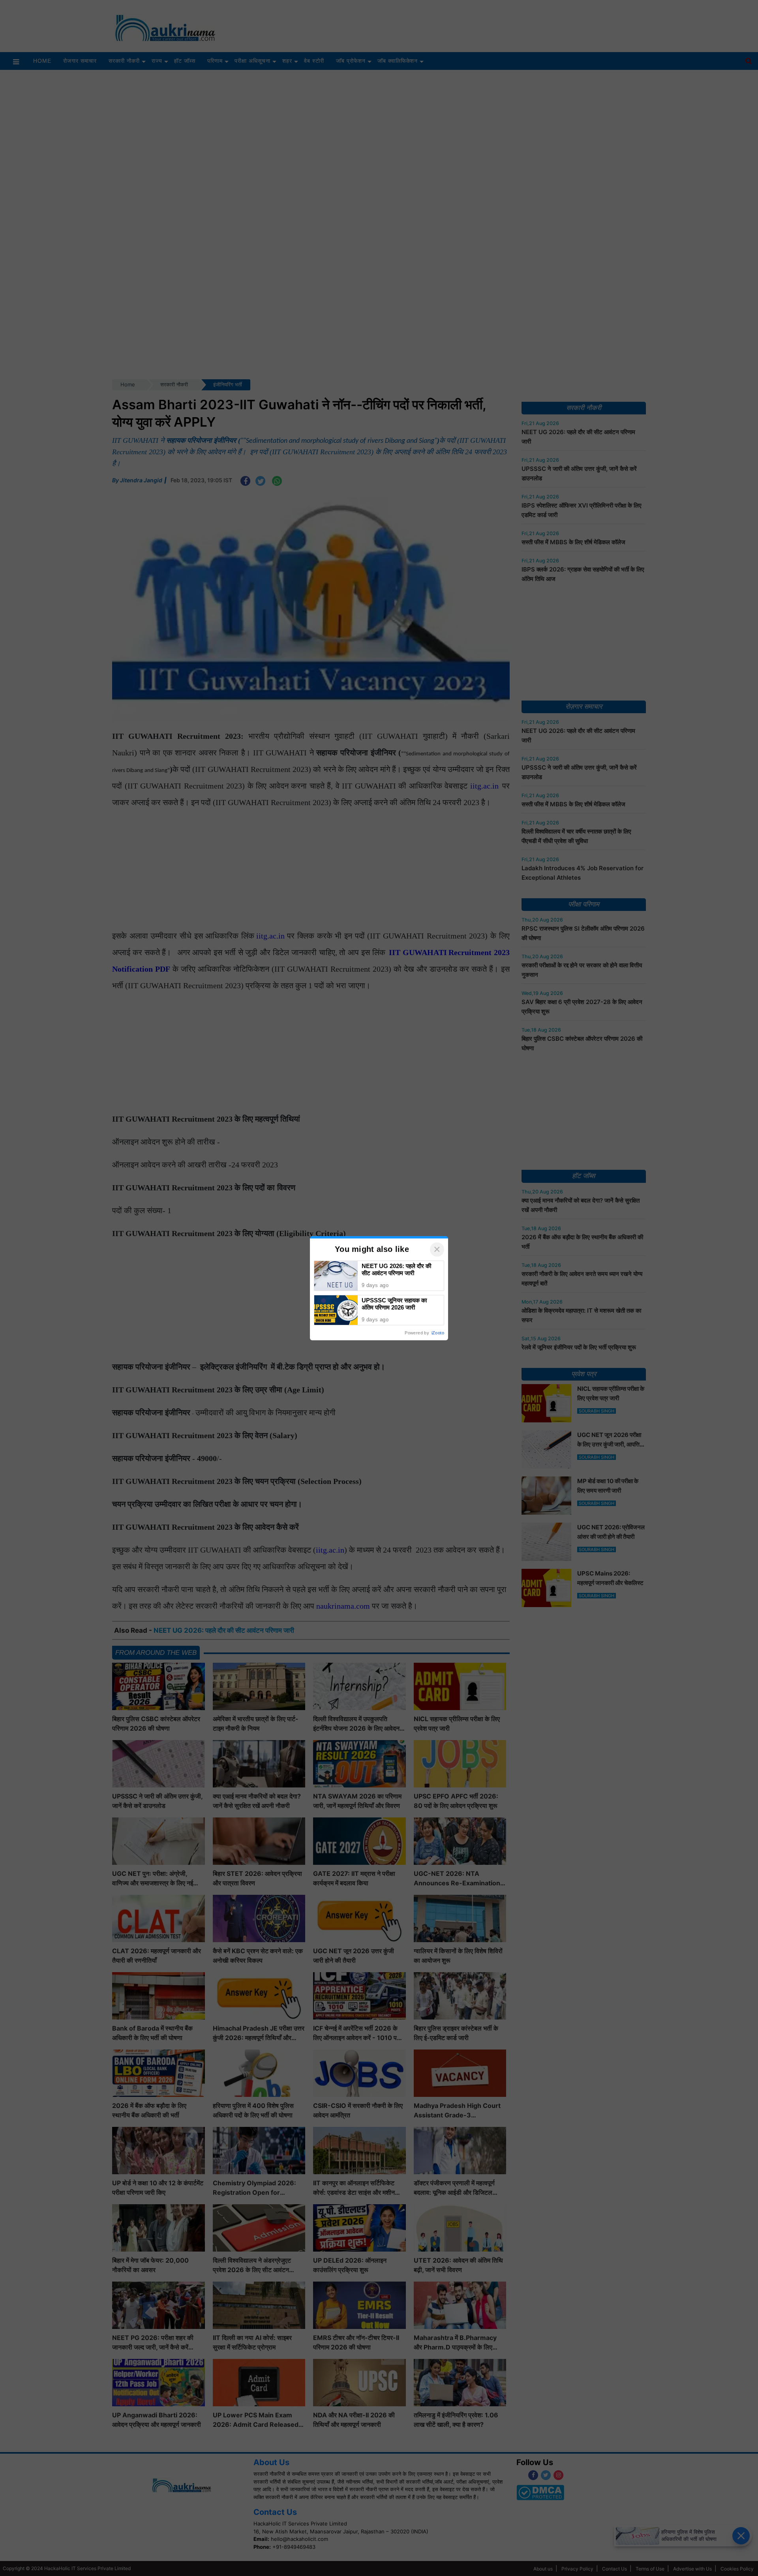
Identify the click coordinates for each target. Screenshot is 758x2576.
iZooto (438, 1333)
